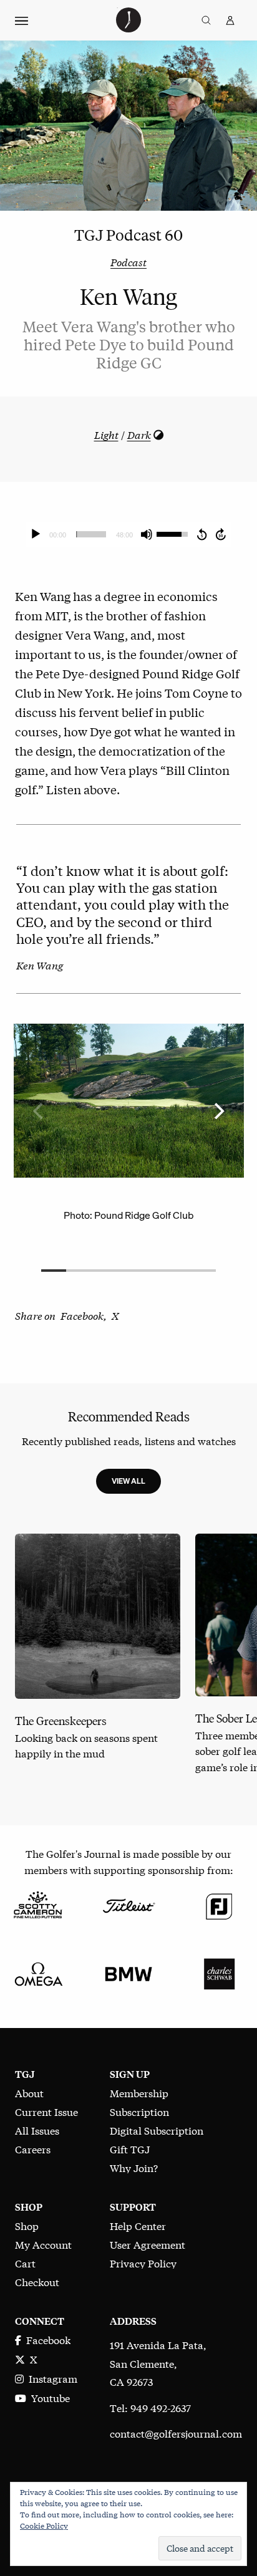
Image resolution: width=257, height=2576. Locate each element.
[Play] (36, 534)
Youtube (48, 2397)
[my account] (230, 21)
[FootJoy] (219, 1904)
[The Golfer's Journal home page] (128, 28)
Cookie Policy (44, 2526)
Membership (139, 2093)
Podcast (128, 262)
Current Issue (46, 2111)
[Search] (206, 21)
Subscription (139, 2111)
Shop (27, 2225)
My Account (43, 2244)
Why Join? (134, 2167)
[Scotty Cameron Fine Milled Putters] (38, 1904)
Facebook (46, 2339)
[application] (128, 534)
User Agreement (148, 2244)
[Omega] (38, 1972)
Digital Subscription (157, 2130)
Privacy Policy (143, 2263)
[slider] (91, 534)
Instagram (51, 2378)
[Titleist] (128, 1904)
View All (128, 1481)
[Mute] (147, 534)
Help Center (138, 2225)
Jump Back (201, 534)
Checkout (37, 2281)
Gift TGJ (130, 2149)
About (29, 2093)
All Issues (37, 2130)
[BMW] (128, 1972)
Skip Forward (221, 534)
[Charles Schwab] (219, 1972)
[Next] (218, 1111)
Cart (25, 2263)
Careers (33, 2149)
